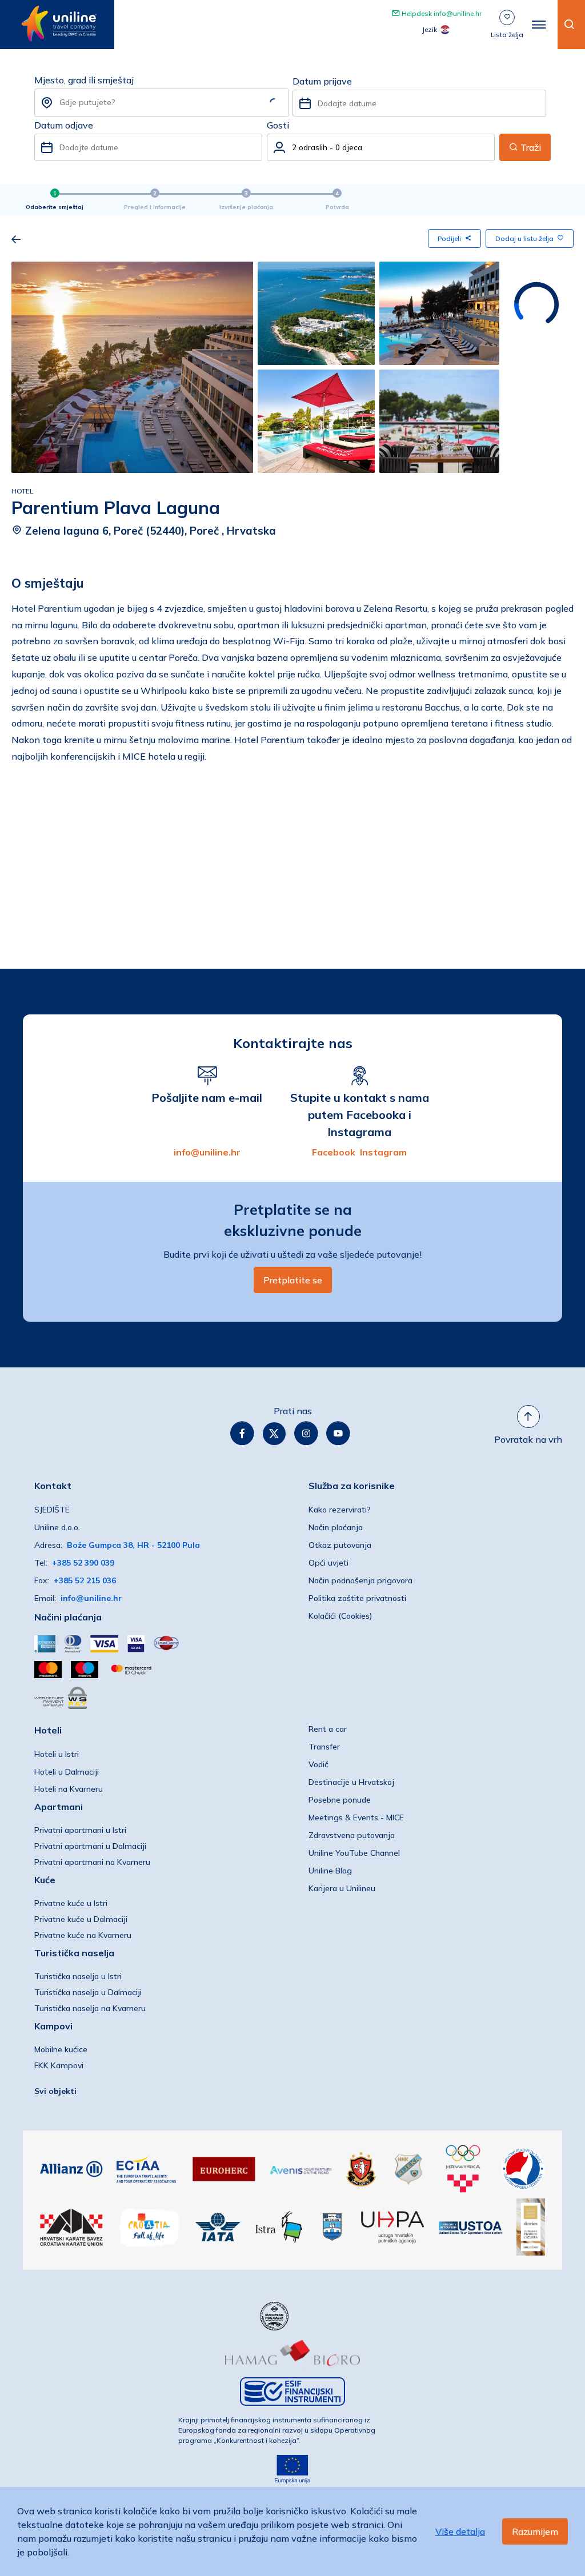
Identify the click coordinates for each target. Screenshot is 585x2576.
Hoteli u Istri (57, 1754)
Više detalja (460, 2531)
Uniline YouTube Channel (354, 1853)
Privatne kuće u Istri (71, 1903)
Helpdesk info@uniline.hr (441, 13)
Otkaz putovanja (340, 1545)
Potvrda (337, 207)
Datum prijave (322, 81)
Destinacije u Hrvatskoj (351, 1782)
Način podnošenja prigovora (360, 1580)
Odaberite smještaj (55, 207)
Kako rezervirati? (340, 1510)
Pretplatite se (293, 1280)
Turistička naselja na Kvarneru (90, 2008)
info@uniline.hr (207, 1152)
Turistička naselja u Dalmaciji (88, 1992)
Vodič (318, 1764)
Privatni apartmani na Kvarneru (92, 1862)
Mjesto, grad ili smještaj (84, 80)
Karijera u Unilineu (342, 1888)
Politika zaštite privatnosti (357, 1598)
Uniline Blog (330, 1871)
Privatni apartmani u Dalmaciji (90, 1846)
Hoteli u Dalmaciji (67, 1772)
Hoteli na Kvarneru (69, 1789)
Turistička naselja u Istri (78, 1976)
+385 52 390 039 (83, 1563)
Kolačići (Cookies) (340, 1616)
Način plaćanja (336, 1527)
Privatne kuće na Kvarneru (83, 1935)
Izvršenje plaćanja (246, 207)
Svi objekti (55, 2091)
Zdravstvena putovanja (352, 1835)
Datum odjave (64, 125)
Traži (530, 147)
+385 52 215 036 (85, 1580)
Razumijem (535, 2531)
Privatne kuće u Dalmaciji (81, 1919)
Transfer (324, 1747)
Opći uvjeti (328, 1563)
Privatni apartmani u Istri (80, 1830)
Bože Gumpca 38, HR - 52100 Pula (133, 1545)
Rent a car (328, 1729)
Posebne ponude (340, 1800)
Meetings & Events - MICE (356, 1817)
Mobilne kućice (61, 2049)
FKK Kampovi (59, 2065)
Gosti (278, 125)
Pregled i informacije (155, 207)
